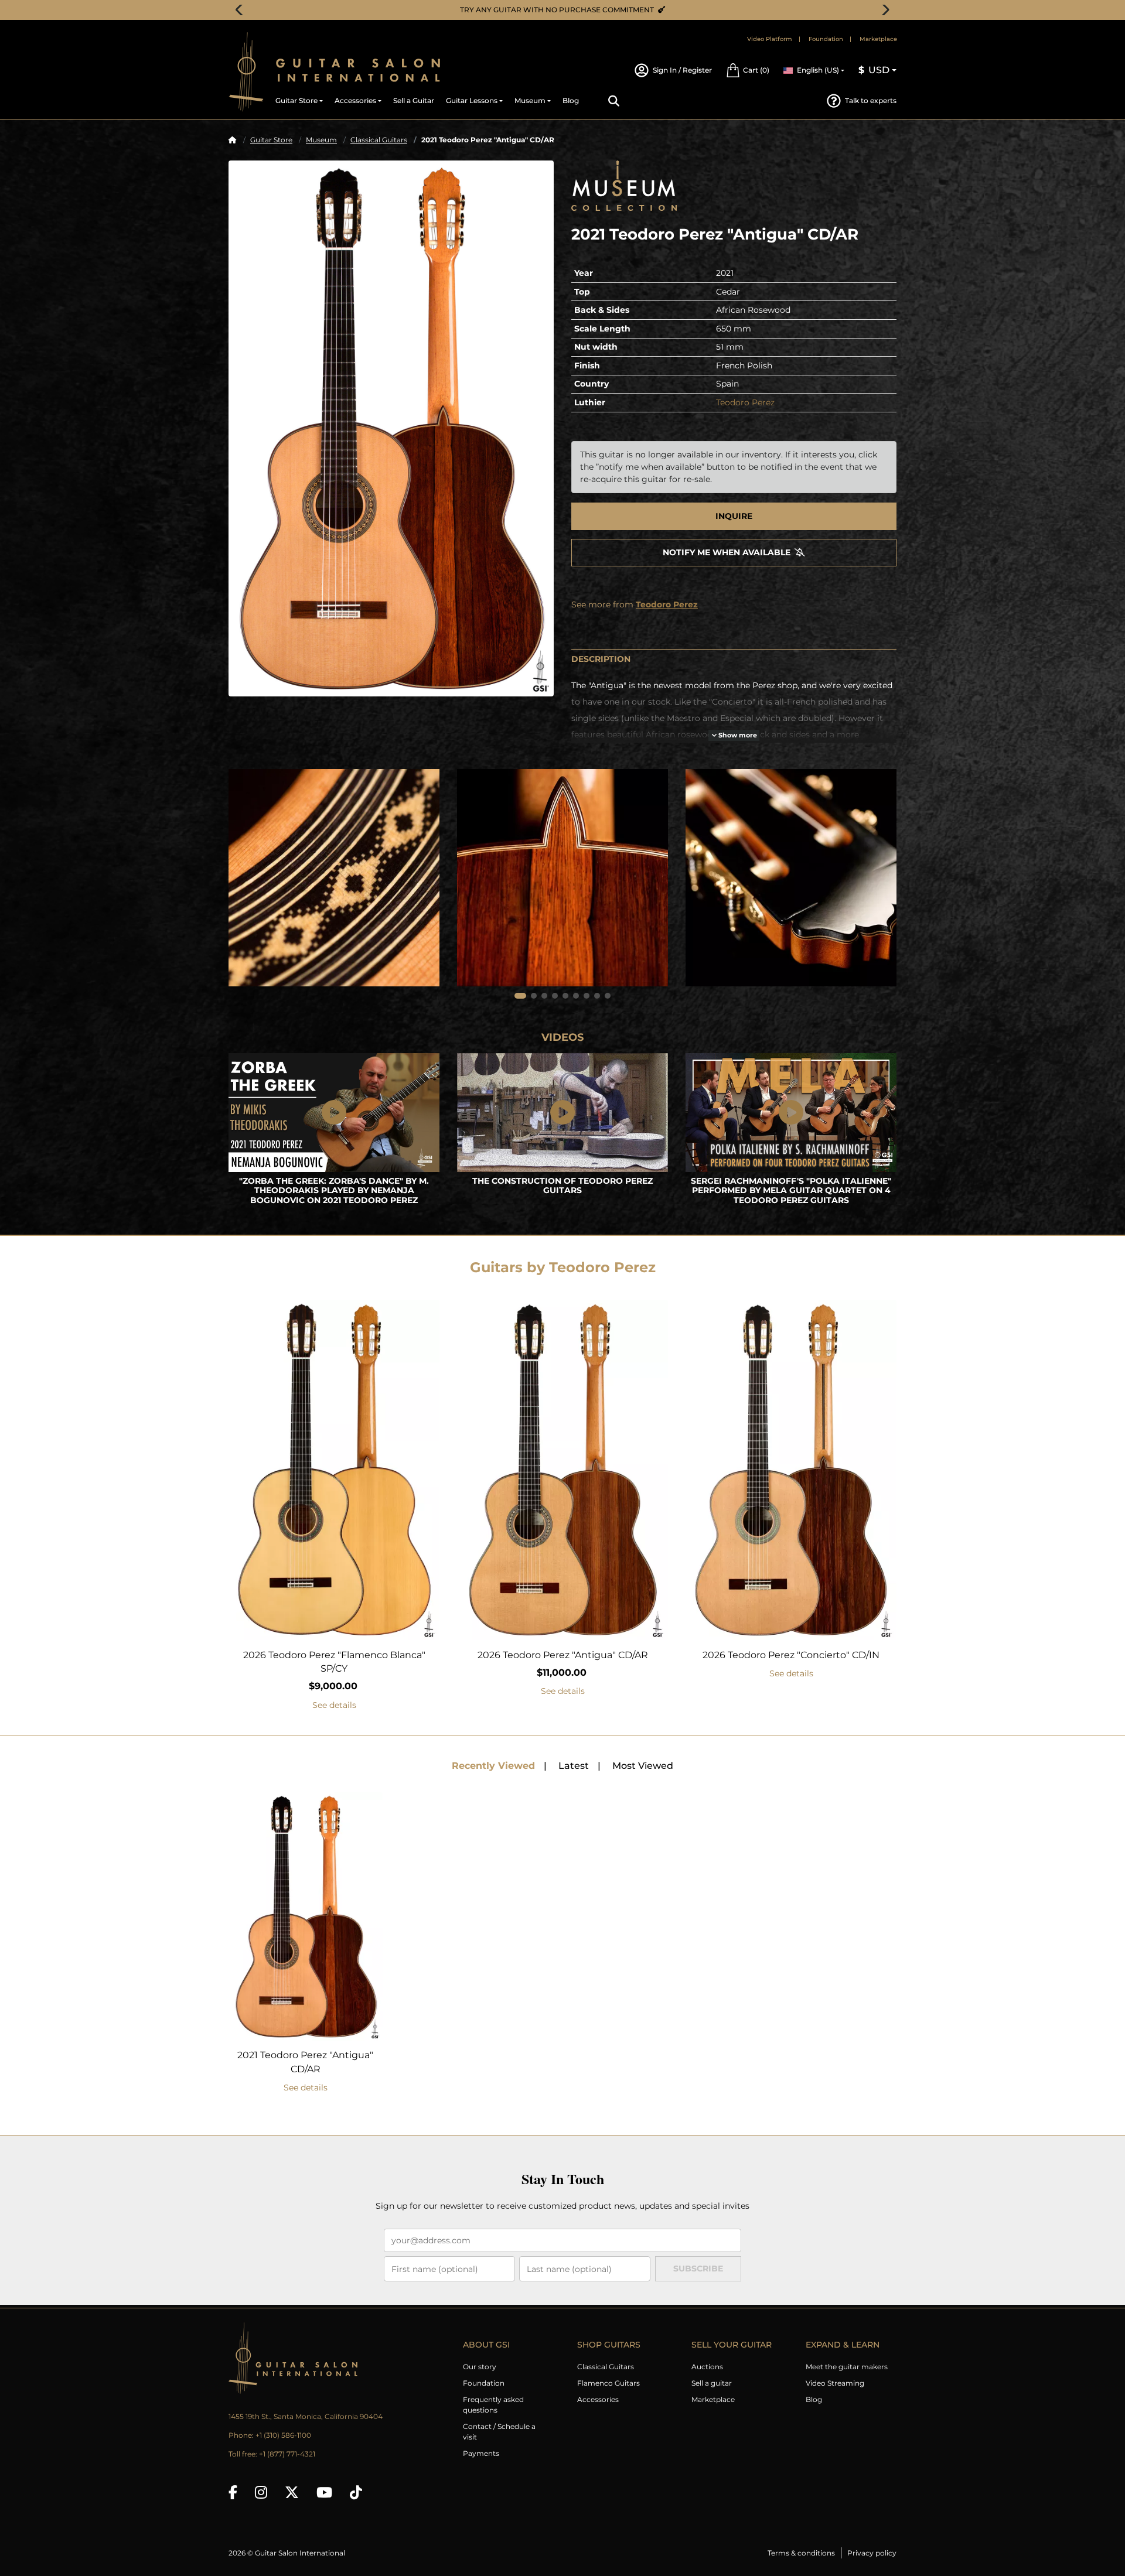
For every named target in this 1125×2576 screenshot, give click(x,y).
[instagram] (261, 2492)
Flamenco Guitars (608, 2383)
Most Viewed (643, 1766)
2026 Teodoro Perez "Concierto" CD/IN (791, 1655)
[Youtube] (324, 2492)
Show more (737, 735)
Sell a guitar (712, 2383)
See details (334, 1705)
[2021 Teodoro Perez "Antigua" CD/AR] (391, 428)
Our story (480, 2367)
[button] (748, 70)
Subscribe (698, 2268)
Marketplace (878, 39)
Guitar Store (271, 140)
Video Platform (770, 39)
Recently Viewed (493, 1766)
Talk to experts (871, 100)
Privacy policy (872, 2553)
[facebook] (233, 2492)
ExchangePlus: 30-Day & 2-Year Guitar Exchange (567, 10)
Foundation (826, 39)
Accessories (598, 2399)
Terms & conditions (801, 2553)
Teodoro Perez (745, 402)
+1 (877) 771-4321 (287, 2454)
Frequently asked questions (493, 2405)
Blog (814, 2399)
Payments (481, 2453)
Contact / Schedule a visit (499, 2432)
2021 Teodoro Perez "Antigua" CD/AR (305, 2062)
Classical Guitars (379, 140)
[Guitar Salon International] (246, 72)
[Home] (233, 140)
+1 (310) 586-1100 (283, 2435)
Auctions (707, 2367)
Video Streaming (835, 2383)
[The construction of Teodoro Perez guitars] (562, 1113)
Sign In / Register (682, 70)
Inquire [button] (734, 516)
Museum (321, 140)
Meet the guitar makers (847, 2367)
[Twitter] (292, 2492)
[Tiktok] (356, 2492)
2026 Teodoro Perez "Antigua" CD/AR (563, 1655)
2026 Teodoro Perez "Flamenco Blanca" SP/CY (334, 1662)
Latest (574, 1766)
